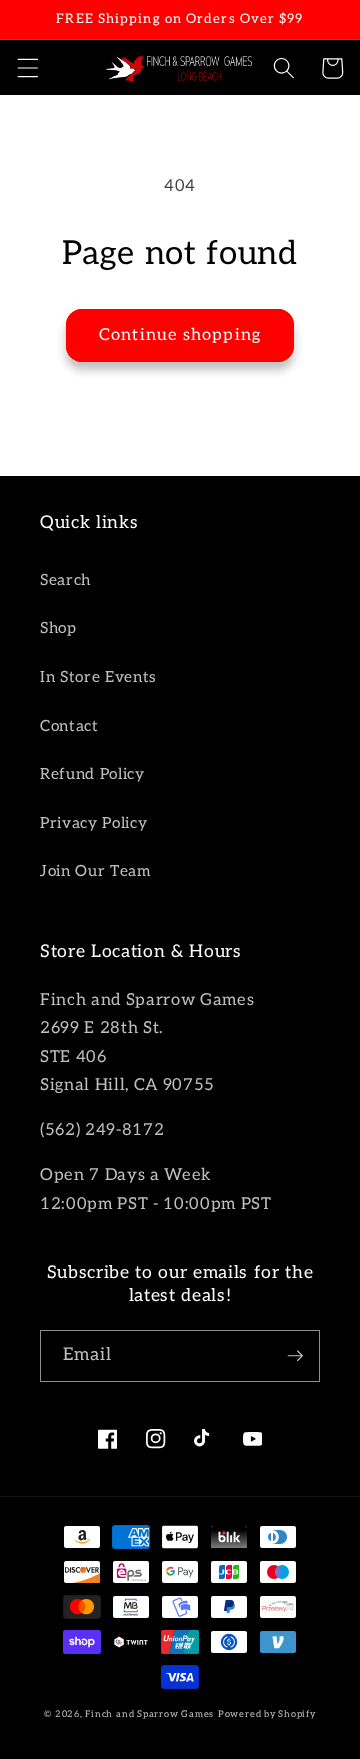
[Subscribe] (295, 1356)
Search (65, 580)
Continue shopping (180, 335)
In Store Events (98, 677)
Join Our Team (95, 871)
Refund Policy (92, 774)
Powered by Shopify (267, 1714)
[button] (27, 68)
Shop (58, 628)
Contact (69, 726)
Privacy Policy (93, 823)
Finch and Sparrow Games (149, 1714)
